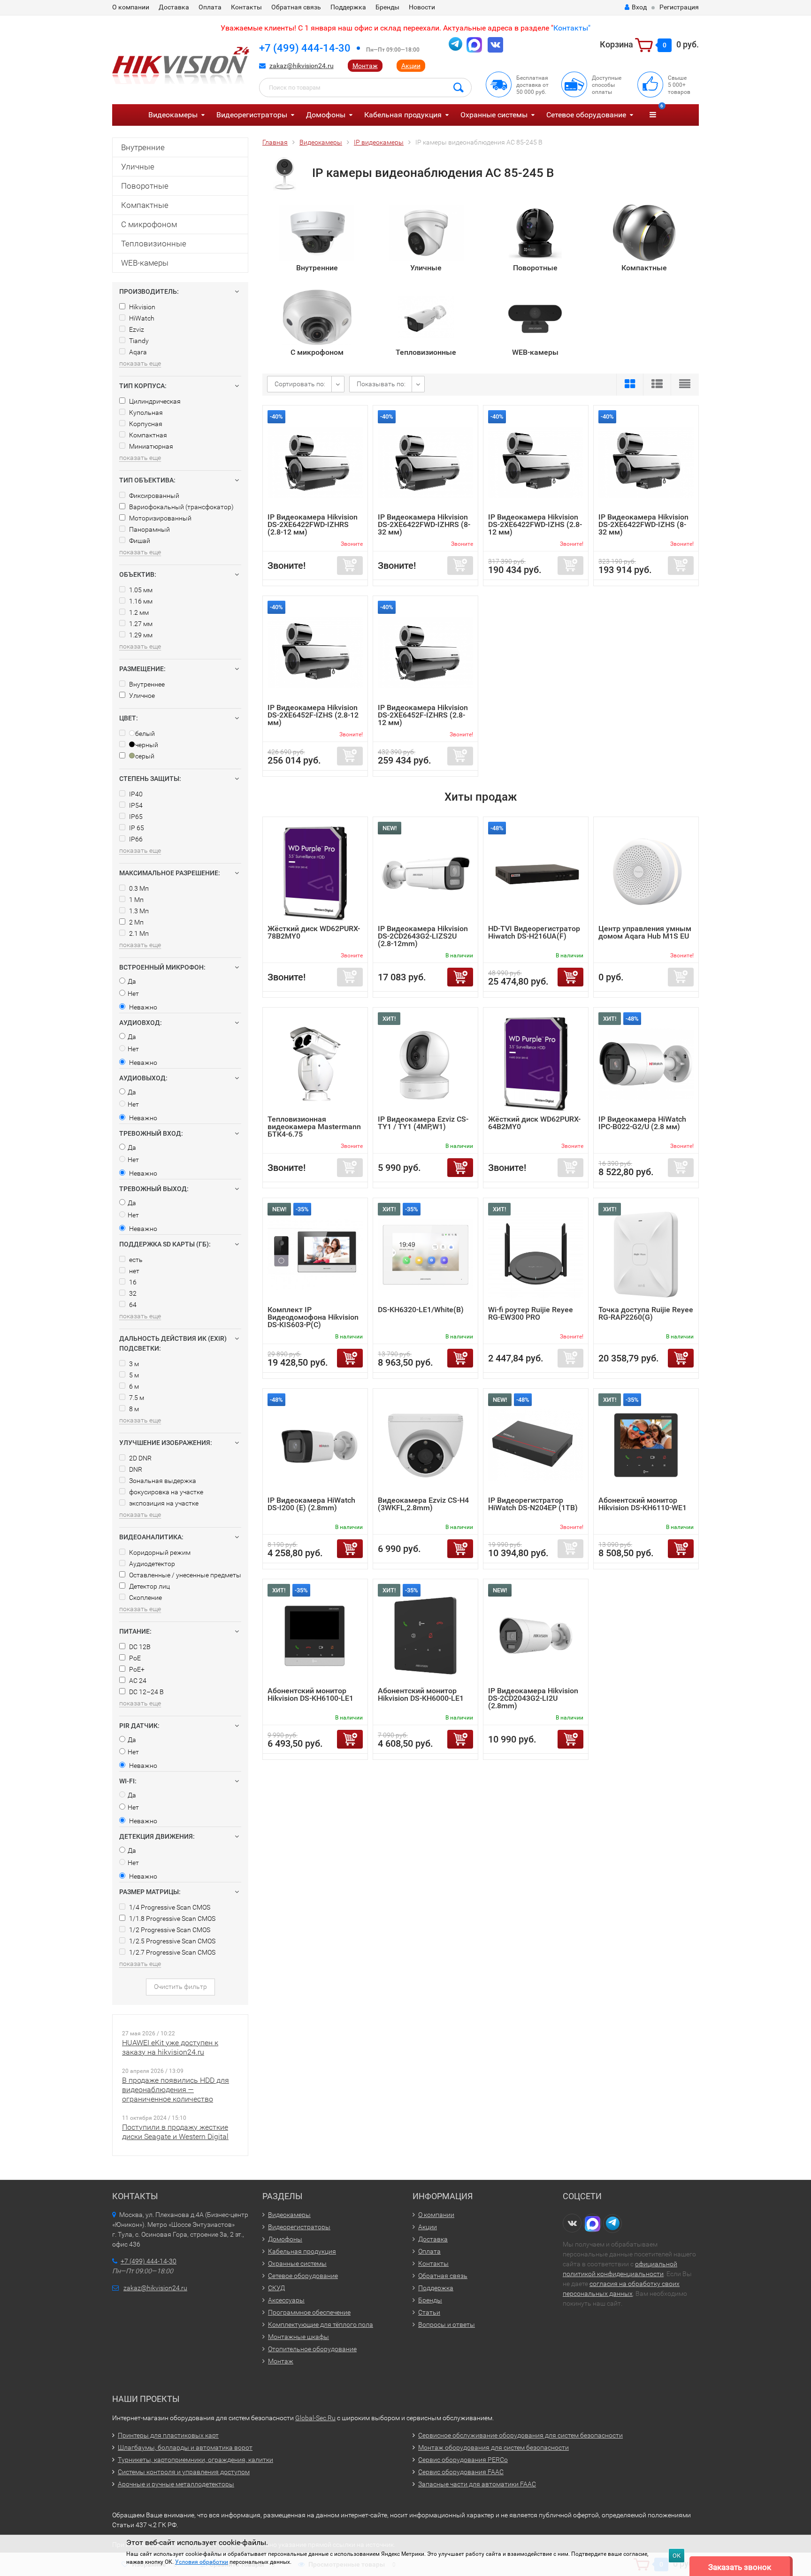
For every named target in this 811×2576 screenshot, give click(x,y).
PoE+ (136, 1669)
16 (132, 1282)
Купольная (145, 413)
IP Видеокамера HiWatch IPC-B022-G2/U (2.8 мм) (642, 1123)
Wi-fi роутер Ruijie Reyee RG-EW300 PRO (531, 1313)
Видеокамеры (173, 115)
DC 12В (139, 1647)
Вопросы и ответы (447, 2324)
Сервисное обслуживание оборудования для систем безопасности (520, 2435)
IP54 (135, 805)
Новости (422, 7)
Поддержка (348, 7)
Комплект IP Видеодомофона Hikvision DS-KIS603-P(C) (313, 1317)
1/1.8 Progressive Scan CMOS (172, 1919)
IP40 (135, 794)
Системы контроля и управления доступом (184, 2472)
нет (134, 1271)
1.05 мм (140, 590)
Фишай (139, 541)
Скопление (145, 1598)
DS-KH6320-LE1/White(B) (421, 1310)
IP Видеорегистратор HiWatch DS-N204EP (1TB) (533, 1504)
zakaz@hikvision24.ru (302, 66)
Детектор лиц (149, 1586)
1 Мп (136, 900)
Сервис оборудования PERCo (463, 2460)
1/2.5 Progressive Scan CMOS (172, 1941)
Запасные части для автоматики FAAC (477, 2484)
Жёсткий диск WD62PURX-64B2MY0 (534, 1123)
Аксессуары (286, 2300)
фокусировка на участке (165, 1492)
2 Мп (136, 922)
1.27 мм (140, 624)
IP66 (135, 839)
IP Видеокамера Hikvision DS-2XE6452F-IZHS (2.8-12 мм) (313, 715)
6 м (133, 1386)
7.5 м (136, 1398)
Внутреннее (146, 684)
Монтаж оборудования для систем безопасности (493, 2447)
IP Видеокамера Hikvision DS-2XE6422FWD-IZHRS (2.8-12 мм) (313, 524)
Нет (133, 994)
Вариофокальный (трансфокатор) (181, 507)
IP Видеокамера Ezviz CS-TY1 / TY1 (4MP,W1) (423, 1123)
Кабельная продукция (403, 115)
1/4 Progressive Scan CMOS (169, 1907)
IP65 (135, 817)
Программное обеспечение (309, 2312)
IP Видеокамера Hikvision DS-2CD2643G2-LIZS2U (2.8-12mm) (423, 936)
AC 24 (137, 1681)
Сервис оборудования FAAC (461, 2472)
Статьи (429, 2312)
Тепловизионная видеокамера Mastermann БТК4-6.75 (314, 1127)
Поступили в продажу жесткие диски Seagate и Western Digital (175, 2132)
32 (132, 1293)
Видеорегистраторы (252, 115)
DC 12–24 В (146, 1692)
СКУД (276, 2288)
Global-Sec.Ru (315, 2418)
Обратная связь (296, 7)
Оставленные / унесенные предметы (184, 1575)
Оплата (210, 7)
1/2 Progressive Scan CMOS (169, 1930)
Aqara (137, 352)
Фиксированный (153, 496)
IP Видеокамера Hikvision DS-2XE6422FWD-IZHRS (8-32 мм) (424, 524)
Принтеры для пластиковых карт (168, 2435)
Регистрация (679, 7)
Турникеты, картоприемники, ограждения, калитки (195, 2460)
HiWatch (141, 318)
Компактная (147, 435)
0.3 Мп (138, 888)
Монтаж (365, 66)
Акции (411, 66)
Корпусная (145, 424)
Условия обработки (202, 2562)
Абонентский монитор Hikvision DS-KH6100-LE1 (310, 1694)
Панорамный (149, 529)
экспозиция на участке (163, 1503)
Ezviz (136, 329)
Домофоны (326, 115)
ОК (677, 2556)
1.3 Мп (138, 911)
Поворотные (145, 186)
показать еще (140, 363)
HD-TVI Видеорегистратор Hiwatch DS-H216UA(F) (534, 932)
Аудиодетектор (151, 1564)
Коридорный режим (159, 1552)
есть (135, 1260)
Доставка (174, 7)
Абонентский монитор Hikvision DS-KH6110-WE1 (643, 1504)
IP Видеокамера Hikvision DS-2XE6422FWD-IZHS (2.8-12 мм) (535, 524)
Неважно (142, 1007)
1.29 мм (140, 635)
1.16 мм (140, 601)
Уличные (138, 167)
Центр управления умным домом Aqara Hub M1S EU (645, 932)
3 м (133, 1364)
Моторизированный (160, 518)
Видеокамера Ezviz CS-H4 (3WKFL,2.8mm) (423, 1504)
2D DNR (140, 1458)
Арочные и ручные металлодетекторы (176, 2484)
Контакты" (572, 28)
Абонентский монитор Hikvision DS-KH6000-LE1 (421, 1694)
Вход (639, 7)
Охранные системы (494, 115)
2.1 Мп (138, 933)
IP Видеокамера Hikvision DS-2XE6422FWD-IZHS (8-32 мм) (643, 524)
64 (132, 1305)
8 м (133, 1409)
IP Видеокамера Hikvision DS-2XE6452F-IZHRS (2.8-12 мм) (423, 715)
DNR (135, 1469)
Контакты (246, 7)
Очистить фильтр (180, 1987)
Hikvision (142, 307)
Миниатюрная (150, 446)
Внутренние (143, 147)
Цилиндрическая (154, 401)
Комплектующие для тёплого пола (321, 2324)
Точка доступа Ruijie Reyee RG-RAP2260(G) (646, 1313)
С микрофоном (149, 224)
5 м (133, 1375)
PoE (134, 1658)
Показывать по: (381, 384)
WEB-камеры (145, 263)
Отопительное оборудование (312, 2349)
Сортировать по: (300, 384)
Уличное (141, 696)
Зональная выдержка (162, 1481)
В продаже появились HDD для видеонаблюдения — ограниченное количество (176, 2090)
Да (132, 981)
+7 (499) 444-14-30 (305, 48)
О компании (131, 7)
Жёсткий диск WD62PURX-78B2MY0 (314, 932)
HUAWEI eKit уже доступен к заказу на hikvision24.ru (170, 2047)
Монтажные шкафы (298, 2337)
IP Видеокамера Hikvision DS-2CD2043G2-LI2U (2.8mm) (533, 1698)
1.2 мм (138, 612)
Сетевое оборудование (586, 115)
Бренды (387, 7)
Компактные (145, 205)
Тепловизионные (154, 244)
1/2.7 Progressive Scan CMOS (172, 1952)
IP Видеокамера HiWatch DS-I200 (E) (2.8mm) (311, 1504)
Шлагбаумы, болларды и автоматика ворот (185, 2447)
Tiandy (138, 341)
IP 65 (136, 828)
